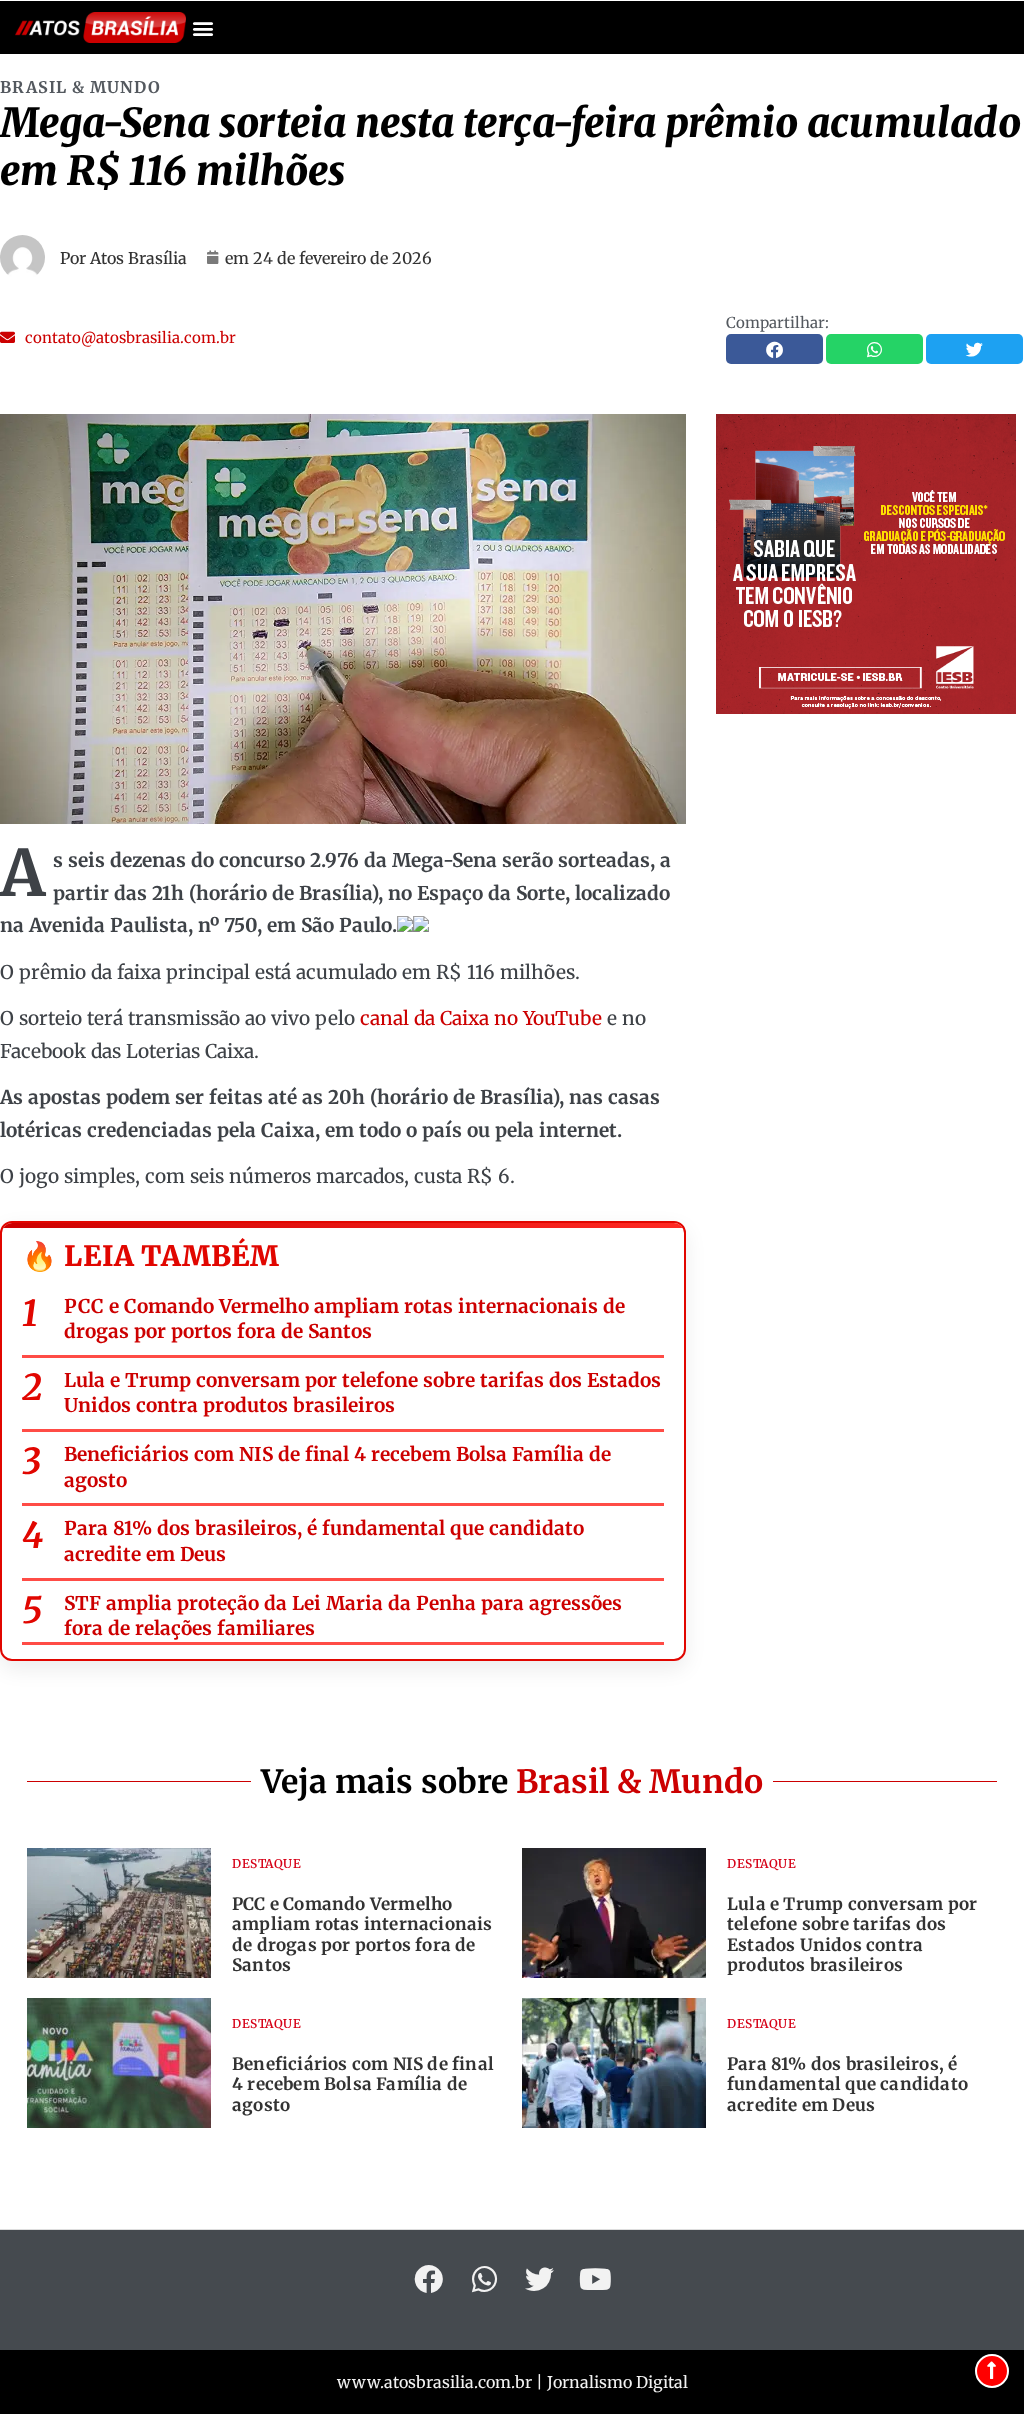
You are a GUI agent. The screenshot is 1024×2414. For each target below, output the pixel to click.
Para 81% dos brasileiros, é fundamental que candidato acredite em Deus (324, 1541)
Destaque (266, 1863)
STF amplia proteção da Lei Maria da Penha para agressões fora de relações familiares (343, 1616)
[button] (202, 27)
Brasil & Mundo (80, 87)
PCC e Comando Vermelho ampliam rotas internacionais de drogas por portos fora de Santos (344, 1319)
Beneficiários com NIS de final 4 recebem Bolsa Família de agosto (337, 1467)
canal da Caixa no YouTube (481, 1018)
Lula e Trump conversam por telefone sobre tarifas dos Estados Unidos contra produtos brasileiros (362, 1393)
